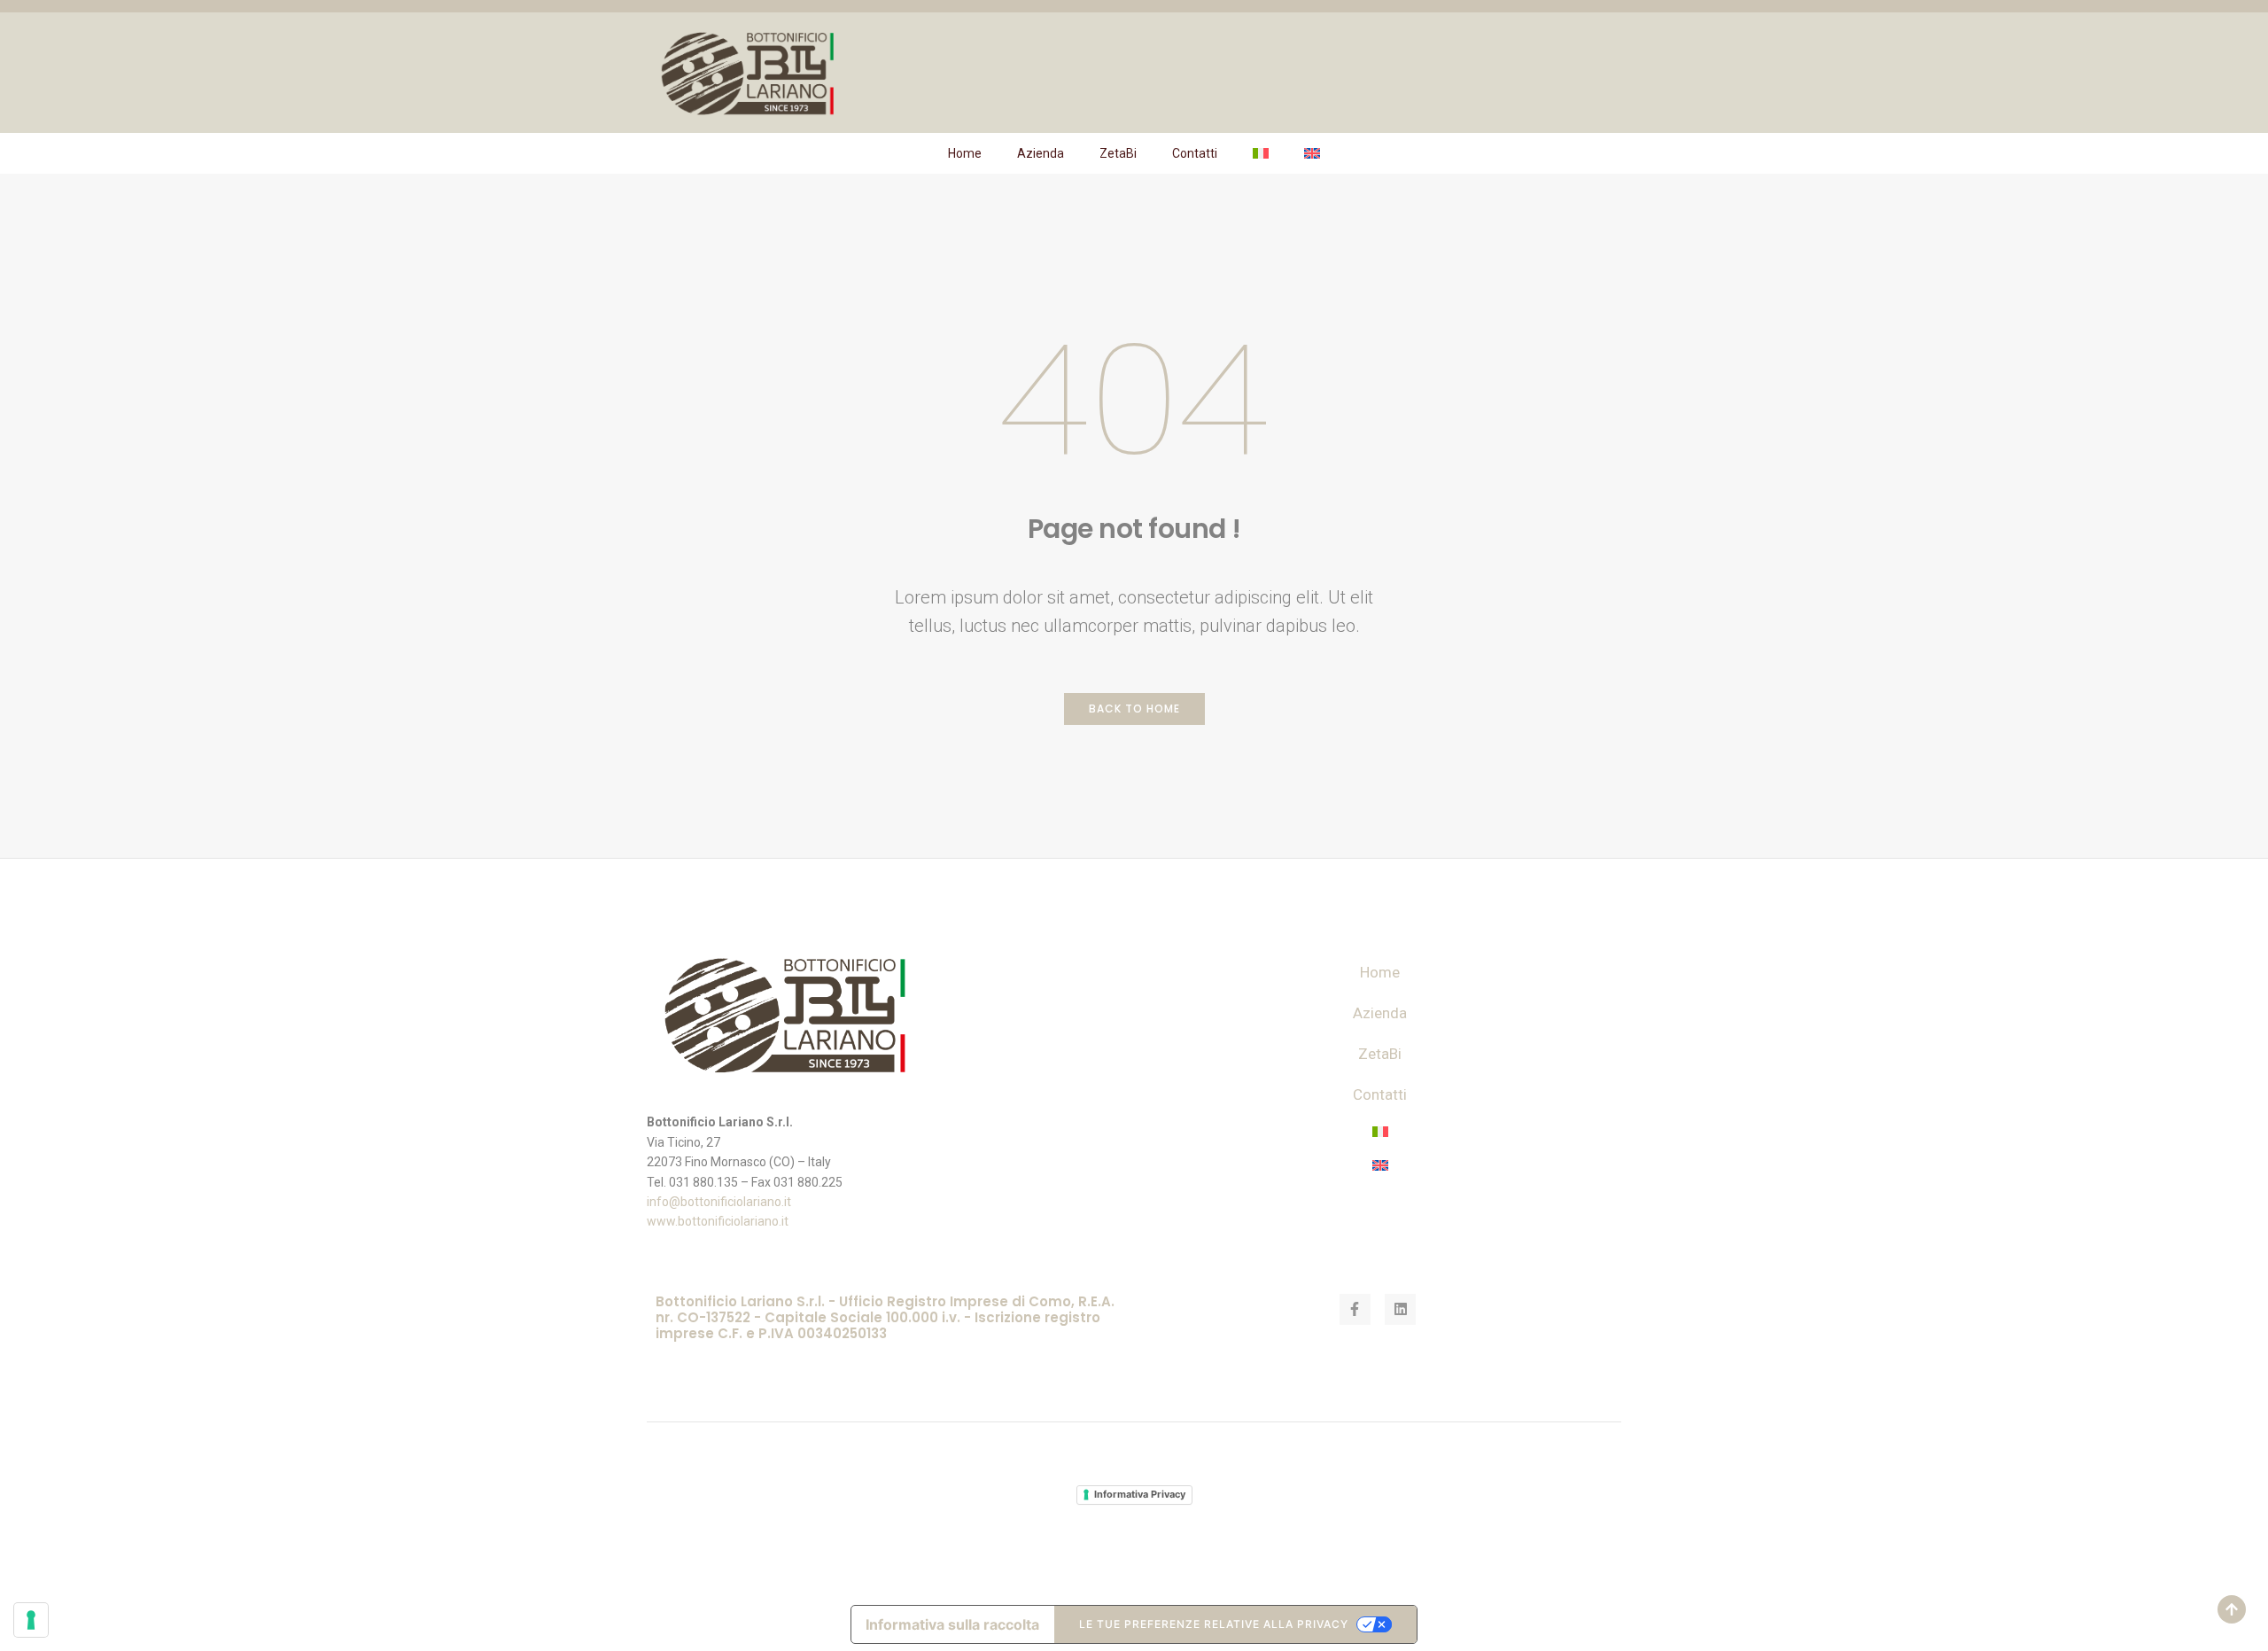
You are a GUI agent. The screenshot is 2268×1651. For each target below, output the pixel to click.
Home (965, 153)
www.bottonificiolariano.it (718, 1221)
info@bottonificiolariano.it (719, 1202)
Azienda (1041, 153)
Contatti (1195, 153)
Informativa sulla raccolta (952, 1624)
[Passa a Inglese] (1312, 153)
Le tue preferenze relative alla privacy (1214, 1624)
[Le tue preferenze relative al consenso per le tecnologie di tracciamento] (31, 1620)
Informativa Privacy (1140, 1494)
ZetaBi (1118, 153)
